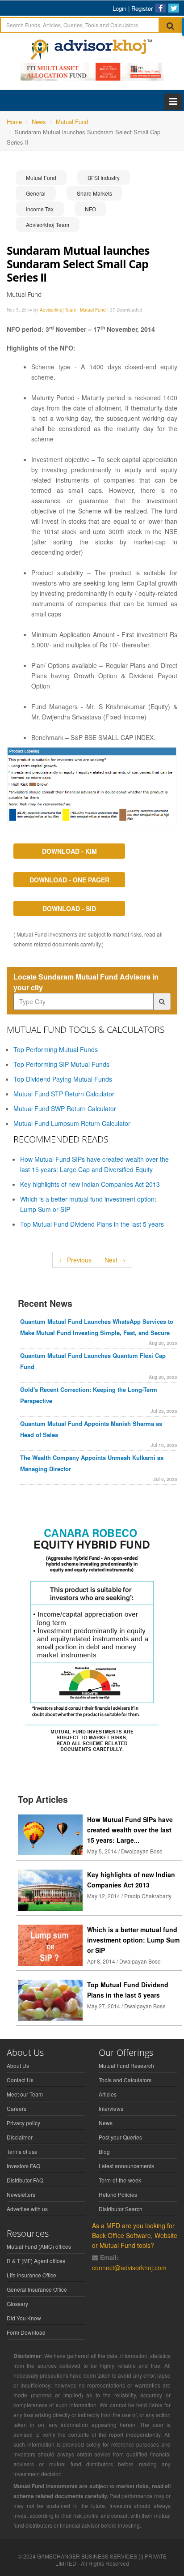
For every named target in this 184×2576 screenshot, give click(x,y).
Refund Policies (118, 2194)
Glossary (17, 2304)
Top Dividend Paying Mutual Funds (63, 1079)
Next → (115, 1260)
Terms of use (22, 2151)
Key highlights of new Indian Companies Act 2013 (90, 1184)
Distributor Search (121, 2209)
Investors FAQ (23, 2166)
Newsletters (21, 2194)
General (36, 193)
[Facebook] (160, 8)
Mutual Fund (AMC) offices (39, 2246)
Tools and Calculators (125, 2080)
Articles (108, 2094)
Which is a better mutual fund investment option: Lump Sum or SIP (133, 1940)
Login (119, 8)
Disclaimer (20, 2137)
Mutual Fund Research (126, 2065)
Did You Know (24, 2318)
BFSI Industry (104, 178)
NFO (90, 209)
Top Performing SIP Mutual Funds (61, 1064)
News (106, 2123)
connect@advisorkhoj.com (129, 2268)
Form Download (26, 2332)
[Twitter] (174, 8)
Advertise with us (27, 2209)
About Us (18, 2065)
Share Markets (94, 193)
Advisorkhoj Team (48, 225)
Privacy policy (23, 2123)
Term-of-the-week (120, 2180)
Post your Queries (120, 2137)
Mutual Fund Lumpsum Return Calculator (72, 1123)
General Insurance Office (37, 2289)
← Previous (75, 1260)
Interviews (111, 2108)
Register (142, 8)
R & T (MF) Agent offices (36, 2261)
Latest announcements (126, 2166)
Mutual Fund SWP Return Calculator (65, 1108)
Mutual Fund (41, 178)
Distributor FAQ (25, 2180)
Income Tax (40, 209)
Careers (17, 2108)
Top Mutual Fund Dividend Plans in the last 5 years (92, 1224)
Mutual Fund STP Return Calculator (64, 1094)
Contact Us (20, 2080)
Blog (104, 2151)
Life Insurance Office (31, 2275)
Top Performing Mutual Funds (56, 1049)
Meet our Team (25, 2094)
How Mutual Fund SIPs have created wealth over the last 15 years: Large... (130, 1830)
